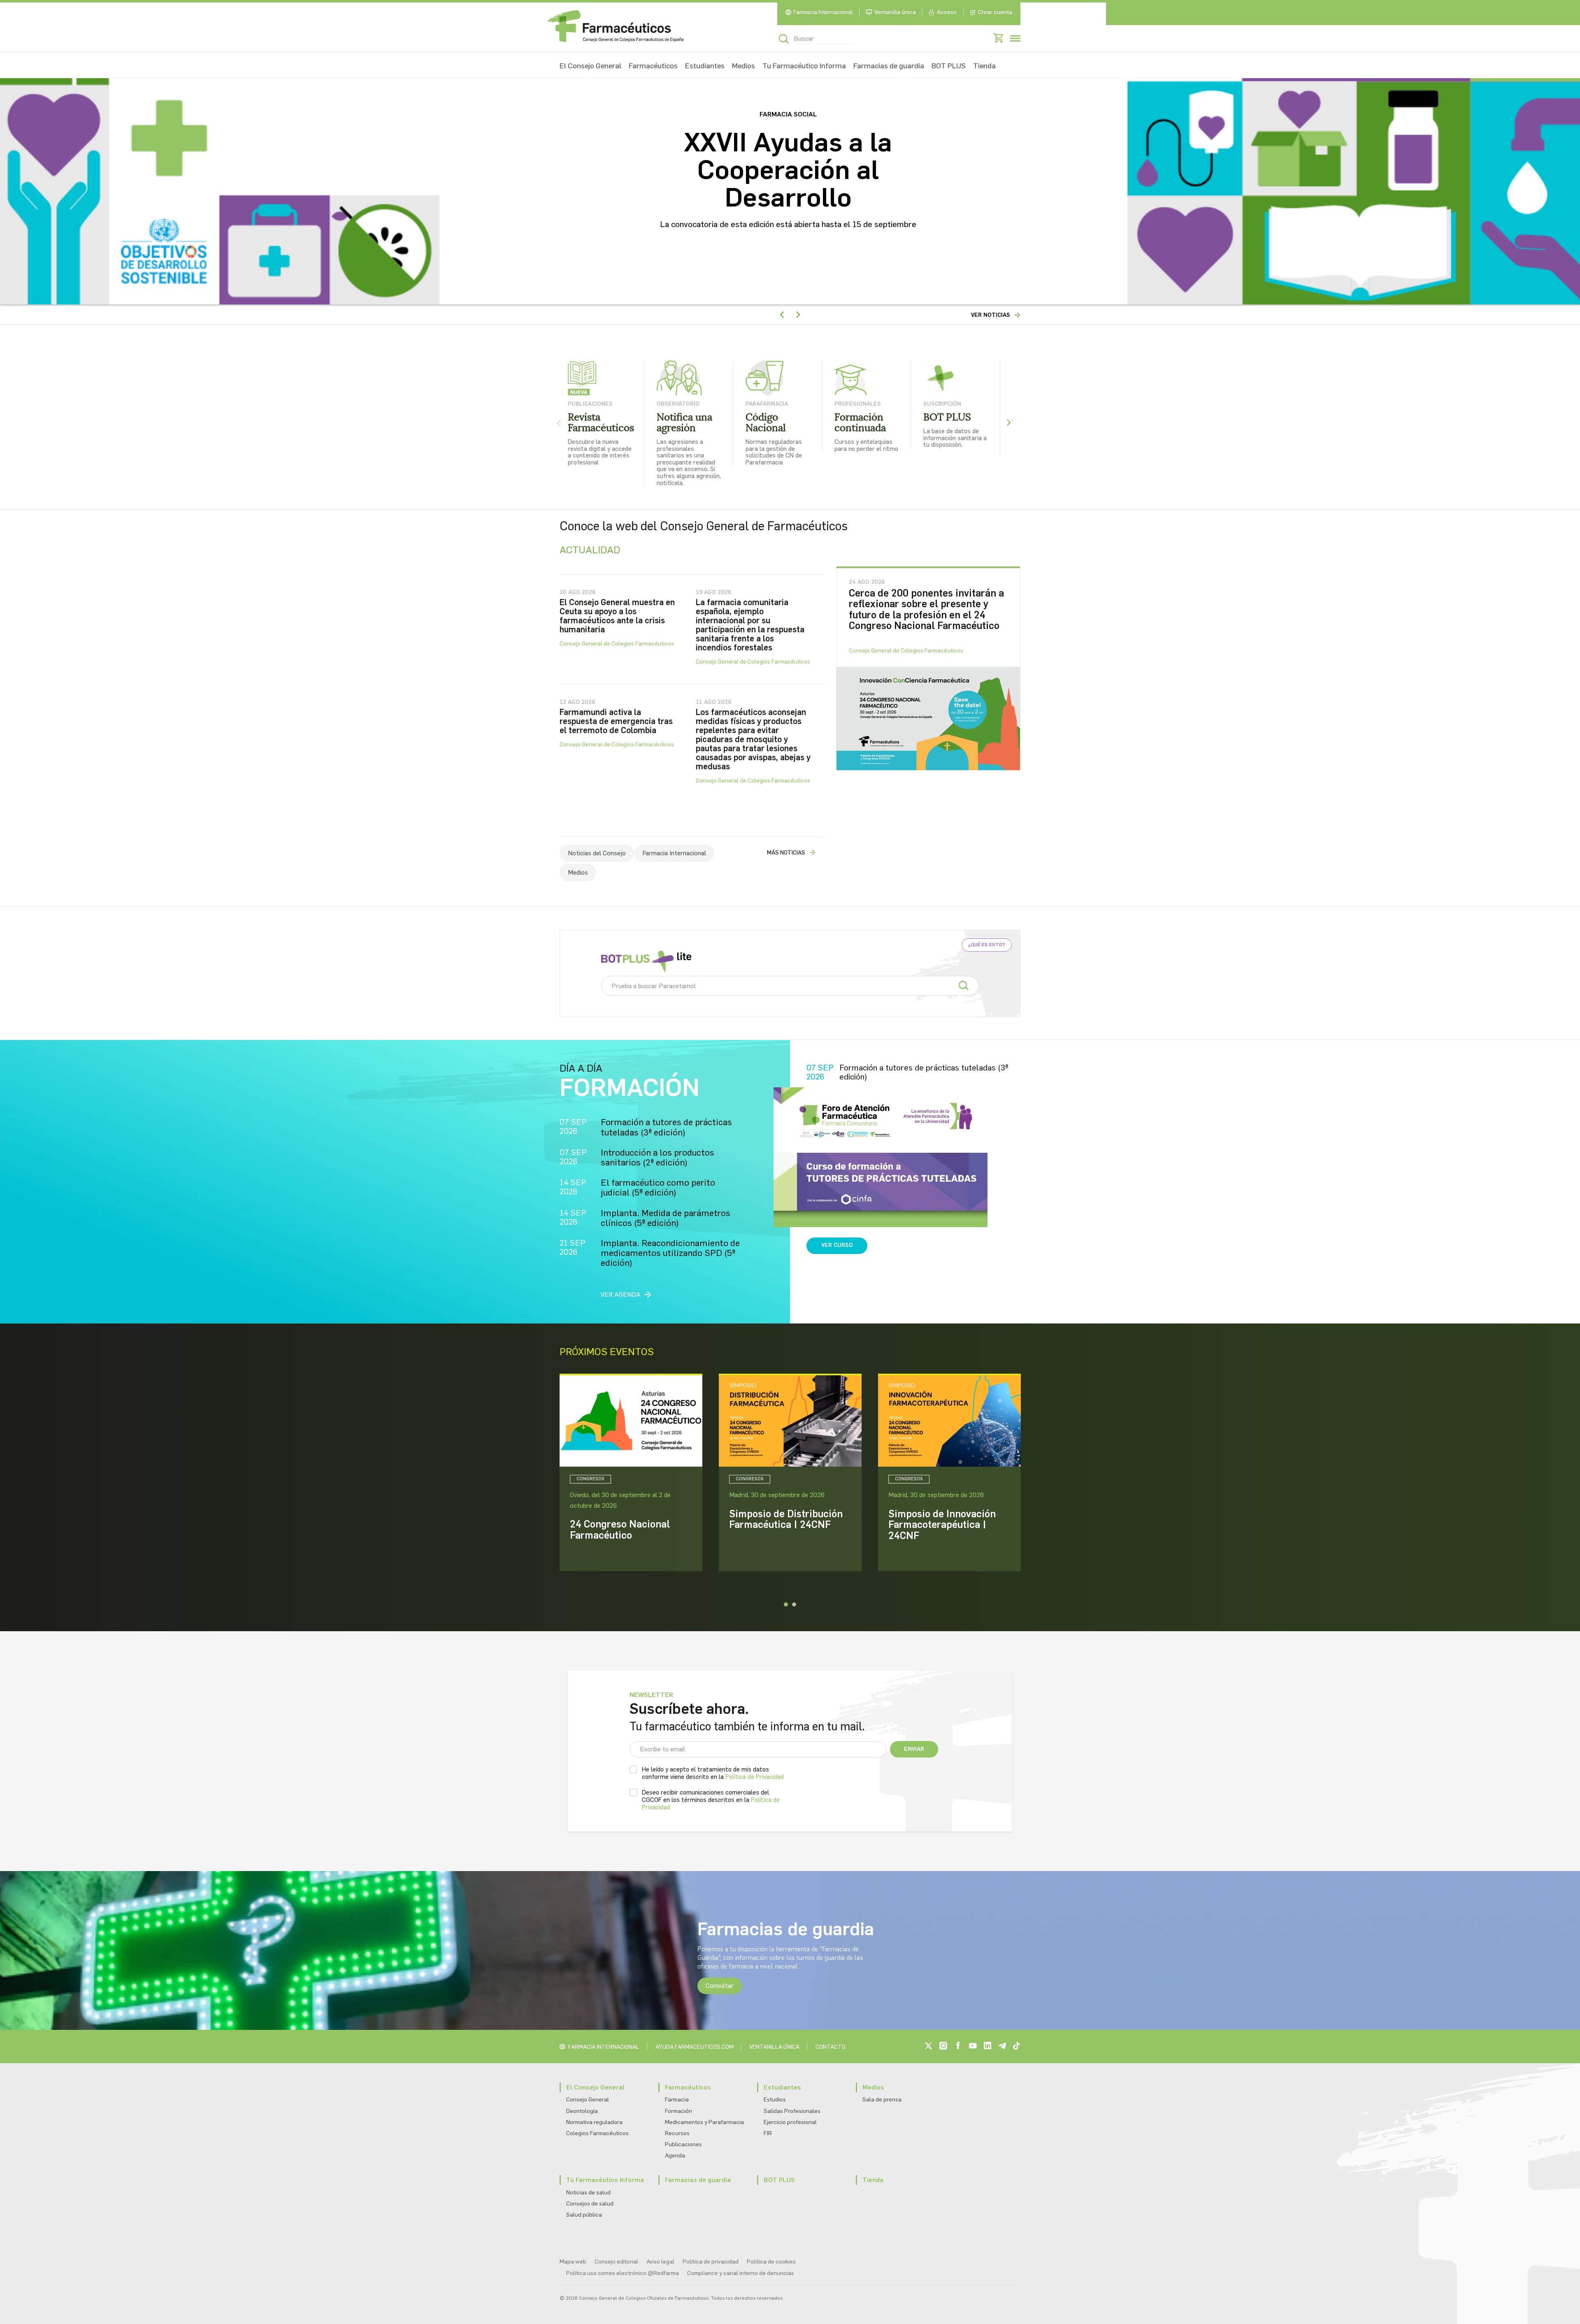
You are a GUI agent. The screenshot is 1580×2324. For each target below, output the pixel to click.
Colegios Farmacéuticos (597, 2133)
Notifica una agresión (684, 423)
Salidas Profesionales (792, 2111)
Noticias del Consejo (597, 853)
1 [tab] (786, 1604)
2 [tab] (794, 1604)
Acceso (947, 12)
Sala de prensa (882, 2100)
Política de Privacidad (755, 1777)
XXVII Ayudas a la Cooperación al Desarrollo (788, 170)
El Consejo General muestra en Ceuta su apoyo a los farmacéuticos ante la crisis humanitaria (617, 616)
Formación (678, 2111)
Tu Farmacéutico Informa (804, 66)
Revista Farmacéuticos (601, 423)
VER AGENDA (621, 1294)
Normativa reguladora (594, 2122)
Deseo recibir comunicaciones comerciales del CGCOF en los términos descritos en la (711, 1800)
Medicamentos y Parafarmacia (704, 2122)
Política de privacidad (711, 2262)
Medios (744, 66)
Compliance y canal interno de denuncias (741, 2273)
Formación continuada (860, 423)
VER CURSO (837, 1245)
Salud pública (584, 2215)
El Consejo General (590, 66)
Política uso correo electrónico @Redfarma (623, 2273)
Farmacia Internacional (823, 12)
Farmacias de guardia (889, 66)
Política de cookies (771, 2262)
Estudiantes (705, 66)
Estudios (775, 2100)
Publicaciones (683, 2144)
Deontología (582, 2111)
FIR (768, 2133)
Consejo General (588, 2100)
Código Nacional (766, 423)
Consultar (720, 1986)
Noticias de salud (588, 2193)
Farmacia (677, 2100)
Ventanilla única (895, 12)
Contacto (831, 2047)
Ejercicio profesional (790, 2122)
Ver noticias (991, 315)
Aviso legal (660, 2262)
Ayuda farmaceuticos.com (695, 2047)
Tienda (984, 66)
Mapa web (573, 2262)
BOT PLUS (949, 66)
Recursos (677, 2133)
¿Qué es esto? (987, 945)
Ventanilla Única (774, 2047)
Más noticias (786, 853)
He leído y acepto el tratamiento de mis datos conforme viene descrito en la (713, 1773)
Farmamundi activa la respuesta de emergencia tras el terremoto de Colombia (616, 721)
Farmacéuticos (653, 66)
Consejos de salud (590, 2204)
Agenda (675, 2156)
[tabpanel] (631, 1472)
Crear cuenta (995, 12)
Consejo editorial (616, 2262)
